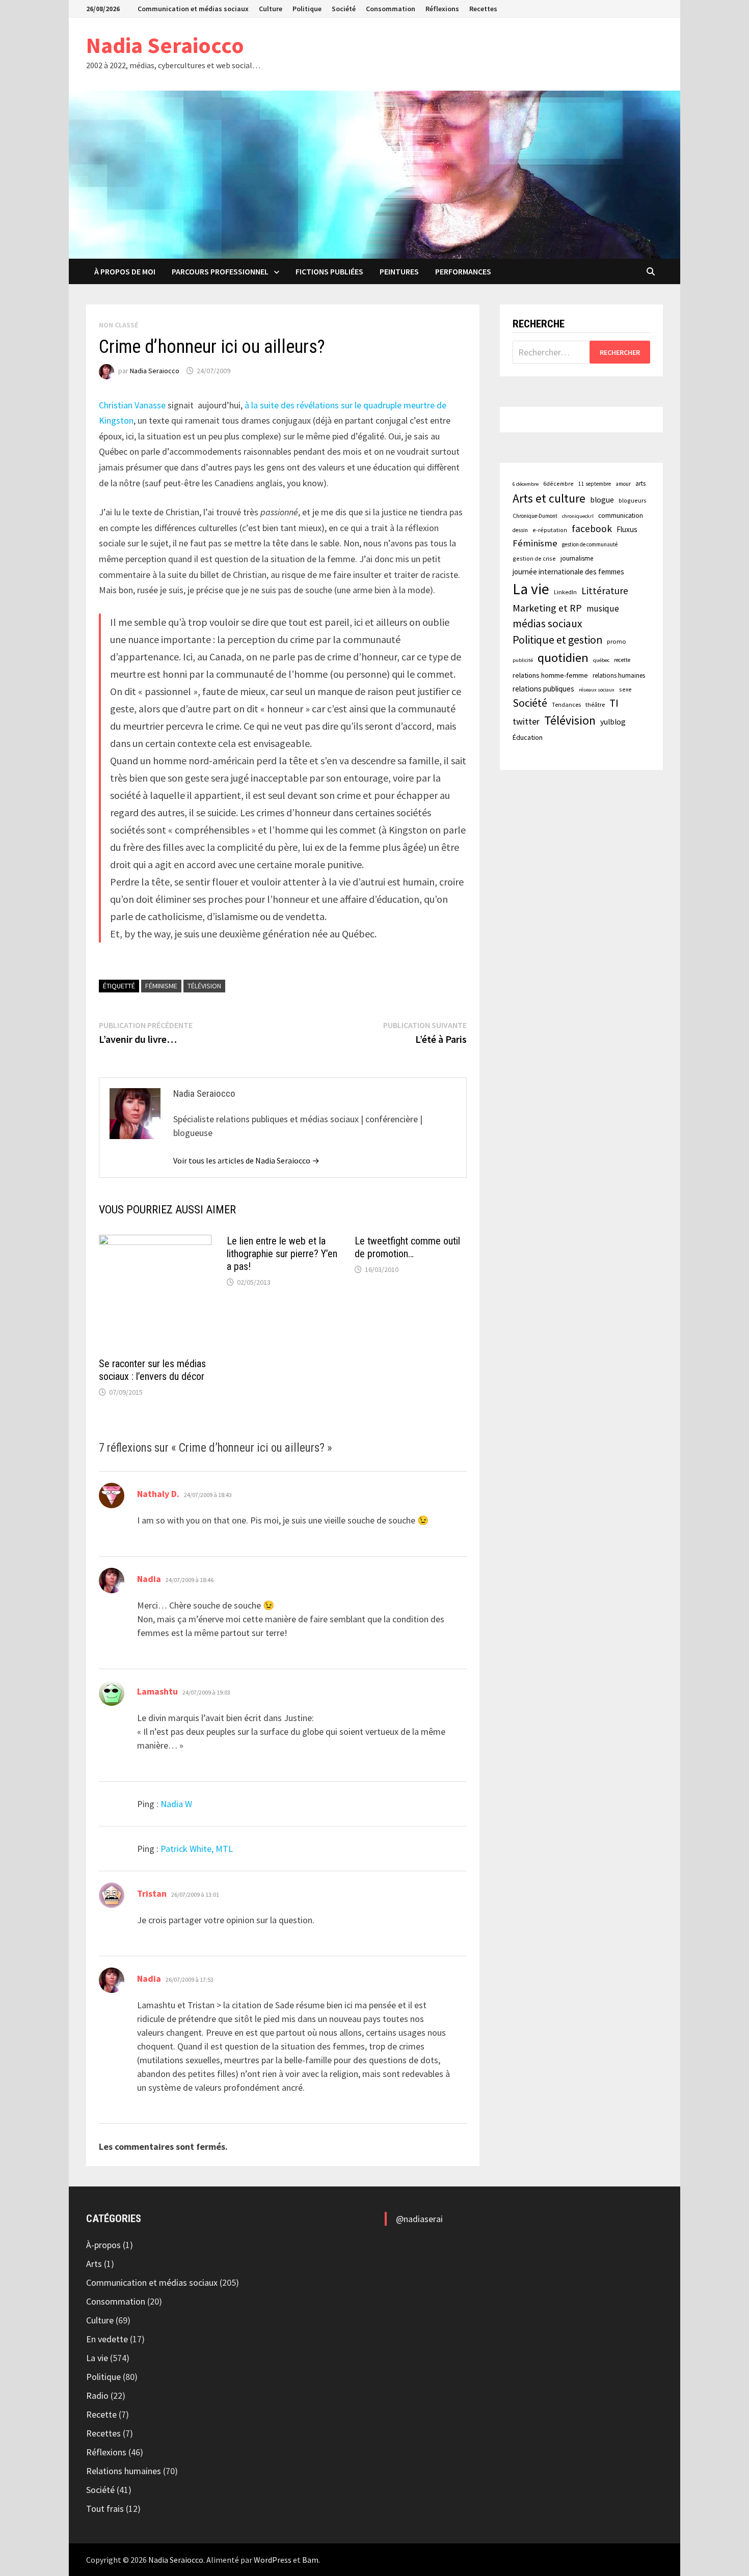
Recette (101, 2414)
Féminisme (161, 986)
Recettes (483, 9)
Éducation (528, 737)
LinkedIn (565, 592)
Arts (94, 2264)
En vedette (107, 2339)
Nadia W (176, 1804)
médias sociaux (547, 624)
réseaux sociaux (597, 690)
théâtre (595, 704)
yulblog (613, 722)
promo (617, 641)
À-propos (103, 2245)
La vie (531, 589)
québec (601, 660)
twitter (526, 721)
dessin (520, 530)
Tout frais (105, 2509)
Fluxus (627, 529)
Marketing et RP (547, 608)
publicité (523, 660)
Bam (310, 2560)
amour (623, 484)
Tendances (566, 704)
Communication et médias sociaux (193, 9)
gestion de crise (534, 558)
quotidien (563, 658)
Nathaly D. (158, 1494)
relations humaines (619, 675)
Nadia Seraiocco (165, 45)
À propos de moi (125, 271)
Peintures (399, 271)
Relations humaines (124, 2471)
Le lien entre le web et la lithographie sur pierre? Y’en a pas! (282, 1254)
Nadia (149, 1579)
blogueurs (633, 500)
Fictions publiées (329, 271)
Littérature (605, 591)
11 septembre (595, 484)
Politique (307, 9)
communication (621, 516)
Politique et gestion (557, 640)
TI (614, 703)
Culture (271, 9)
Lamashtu (157, 1691)
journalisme (577, 558)
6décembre (558, 483)
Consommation (391, 9)
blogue (602, 500)
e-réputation (550, 530)
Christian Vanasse (132, 405)
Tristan (152, 1893)
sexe (625, 689)
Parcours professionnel (220, 271)
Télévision (204, 986)
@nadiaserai (419, 2219)
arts (640, 483)
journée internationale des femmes (568, 572)
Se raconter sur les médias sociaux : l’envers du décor (152, 1370)
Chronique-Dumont (535, 516)
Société (344, 9)
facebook (592, 529)
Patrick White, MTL (197, 1849)
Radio (97, 2395)
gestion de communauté (590, 544)
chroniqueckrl (578, 516)
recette (622, 660)
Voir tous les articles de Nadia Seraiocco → (246, 1160)
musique (603, 608)
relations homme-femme (550, 675)
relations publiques (543, 689)
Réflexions (442, 9)
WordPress (273, 2560)
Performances (463, 271)
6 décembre (526, 484)
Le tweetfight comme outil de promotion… (407, 1247)
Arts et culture (549, 498)
